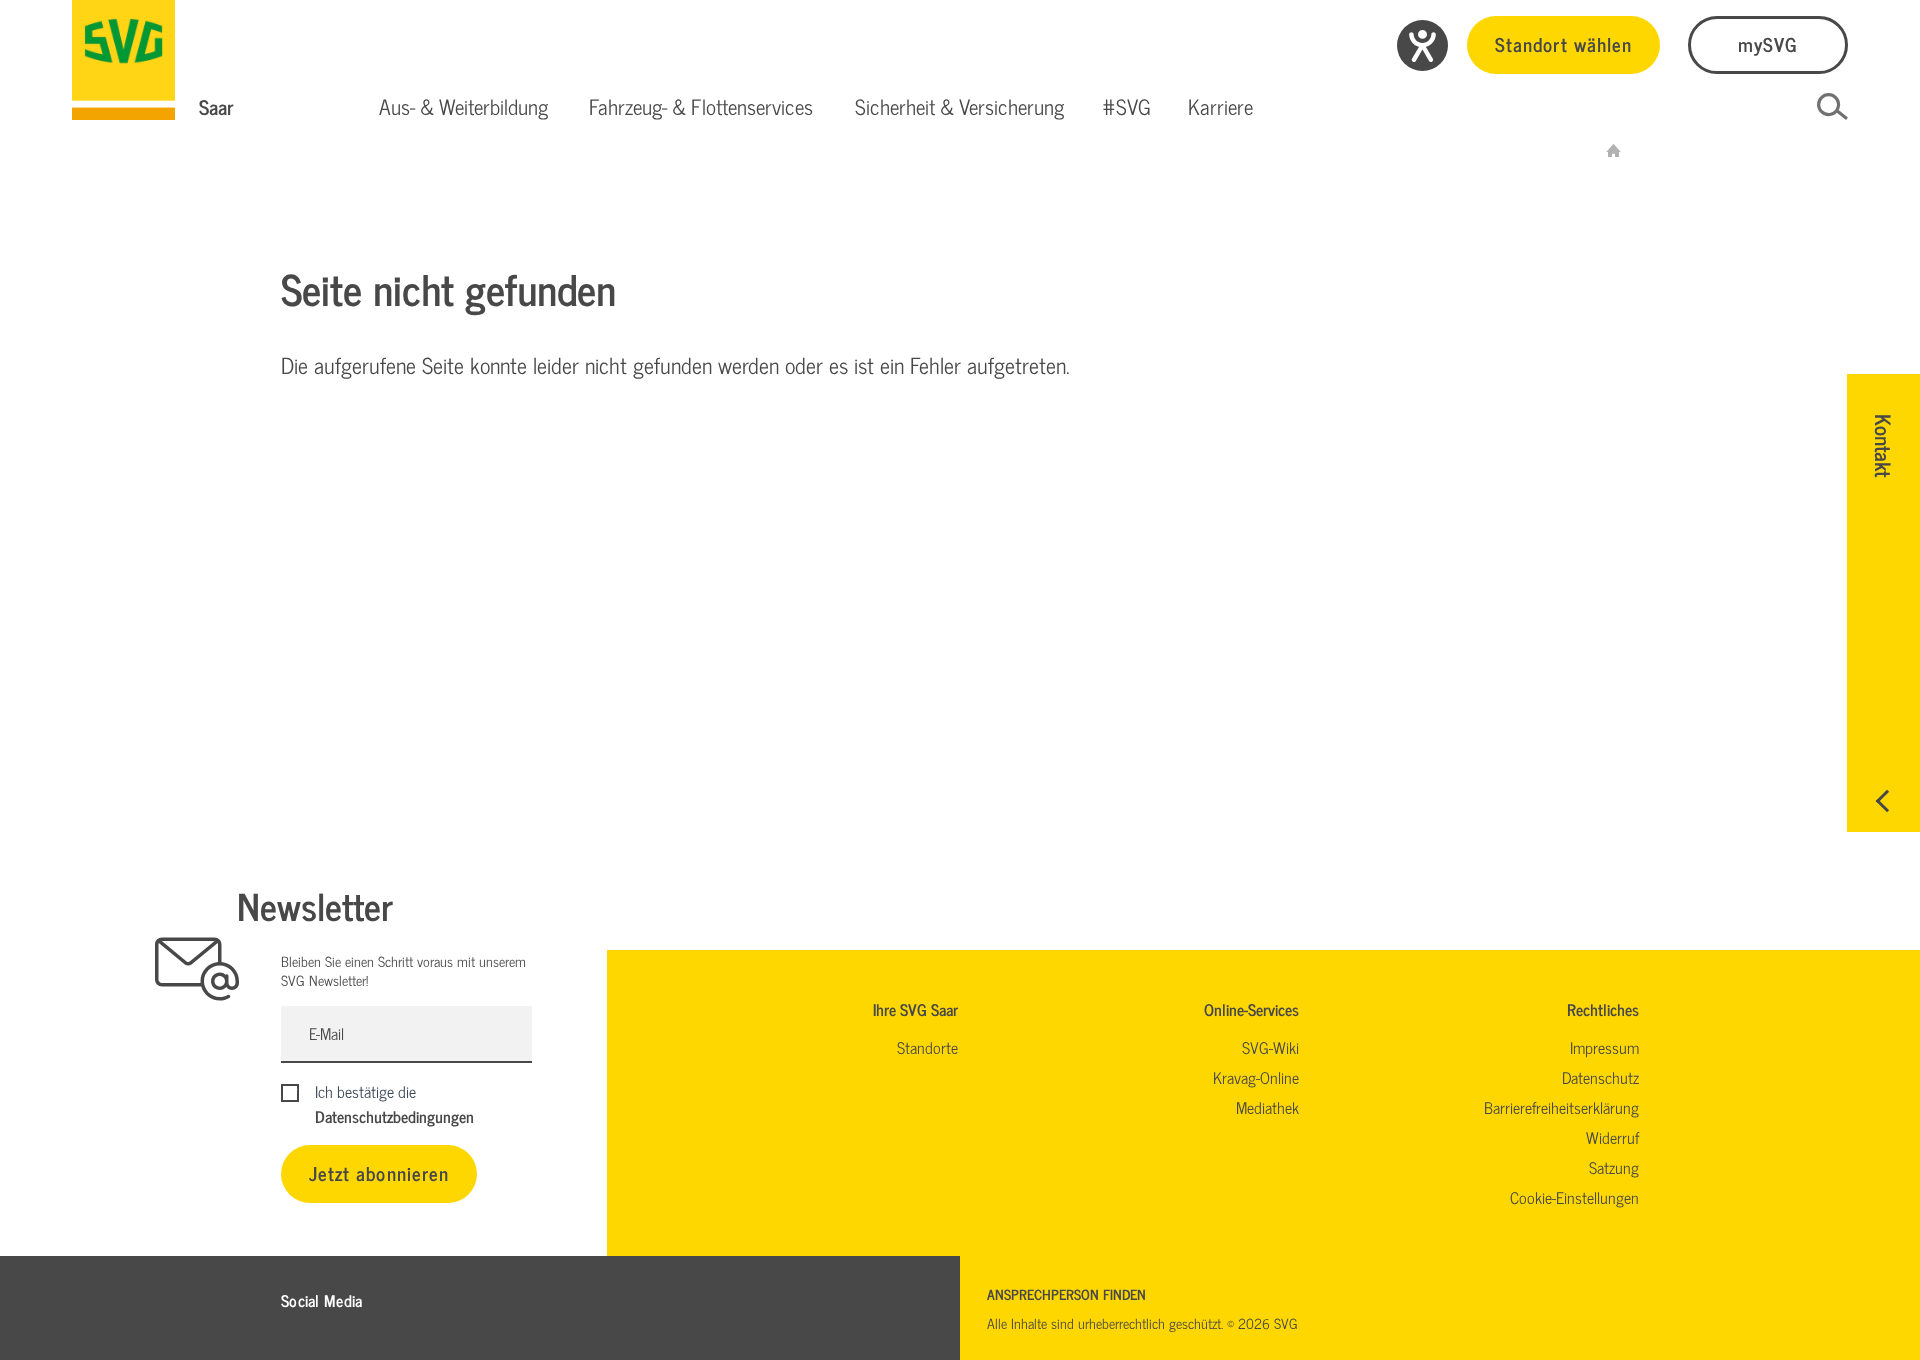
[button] (463, 107)
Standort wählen (1563, 43)
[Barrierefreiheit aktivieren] (1422, 45)
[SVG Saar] (123, 60)
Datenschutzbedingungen (394, 1116)
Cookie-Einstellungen (1574, 1197)
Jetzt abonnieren (379, 1172)
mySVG (1768, 43)
